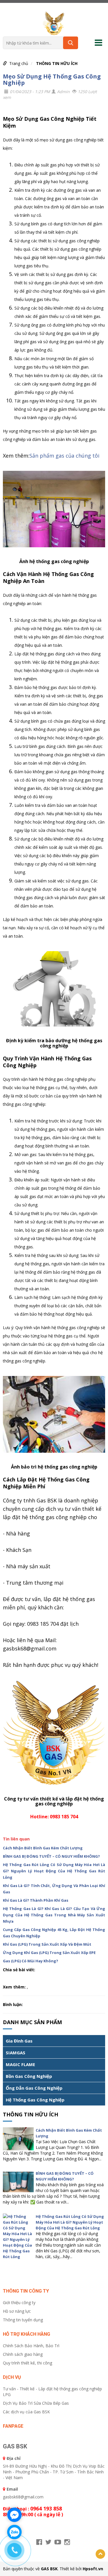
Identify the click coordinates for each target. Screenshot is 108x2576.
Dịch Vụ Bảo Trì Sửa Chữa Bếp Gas (36, 2403)
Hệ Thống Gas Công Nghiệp (35, 2100)
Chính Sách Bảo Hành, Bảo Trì (31, 2346)
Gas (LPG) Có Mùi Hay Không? (31, 1961)
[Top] (100, 2554)
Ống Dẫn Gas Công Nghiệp (34, 2088)
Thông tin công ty (26, 2291)
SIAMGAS (16, 2053)
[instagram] (67, 2542)
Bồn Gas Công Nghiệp (29, 2076)
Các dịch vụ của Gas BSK (26, 2412)
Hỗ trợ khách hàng (26, 2334)
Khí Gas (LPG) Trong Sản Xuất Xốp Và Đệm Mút (47, 1944)
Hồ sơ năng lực (17, 2311)
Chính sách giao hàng (23, 2354)
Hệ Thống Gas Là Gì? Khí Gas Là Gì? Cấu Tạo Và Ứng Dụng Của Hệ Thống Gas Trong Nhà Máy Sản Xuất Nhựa (54, 1915)
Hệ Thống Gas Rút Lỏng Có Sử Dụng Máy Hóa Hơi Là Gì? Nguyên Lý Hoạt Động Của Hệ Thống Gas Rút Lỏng (54, 1871)
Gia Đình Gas (19, 2041)
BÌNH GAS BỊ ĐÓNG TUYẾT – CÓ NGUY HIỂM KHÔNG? (51, 1856)
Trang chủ (19, 63)
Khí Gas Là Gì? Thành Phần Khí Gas (36, 1900)
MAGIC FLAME (20, 2064)
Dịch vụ (12, 2377)
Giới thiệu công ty (19, 2303)
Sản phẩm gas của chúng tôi (64, 456)
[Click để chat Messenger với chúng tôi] (14, 2515)
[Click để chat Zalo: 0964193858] (14, 2532)
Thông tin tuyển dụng (23, 2320)
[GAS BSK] (54, 23)
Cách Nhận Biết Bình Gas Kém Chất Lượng (43, 1848)
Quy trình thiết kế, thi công (28, 2363)
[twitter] (48, 2542)
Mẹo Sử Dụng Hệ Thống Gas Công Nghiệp (52, 79)
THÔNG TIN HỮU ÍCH (57, 63)
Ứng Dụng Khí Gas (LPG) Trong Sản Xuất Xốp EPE (49, 1953)
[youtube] (58, 2542)
